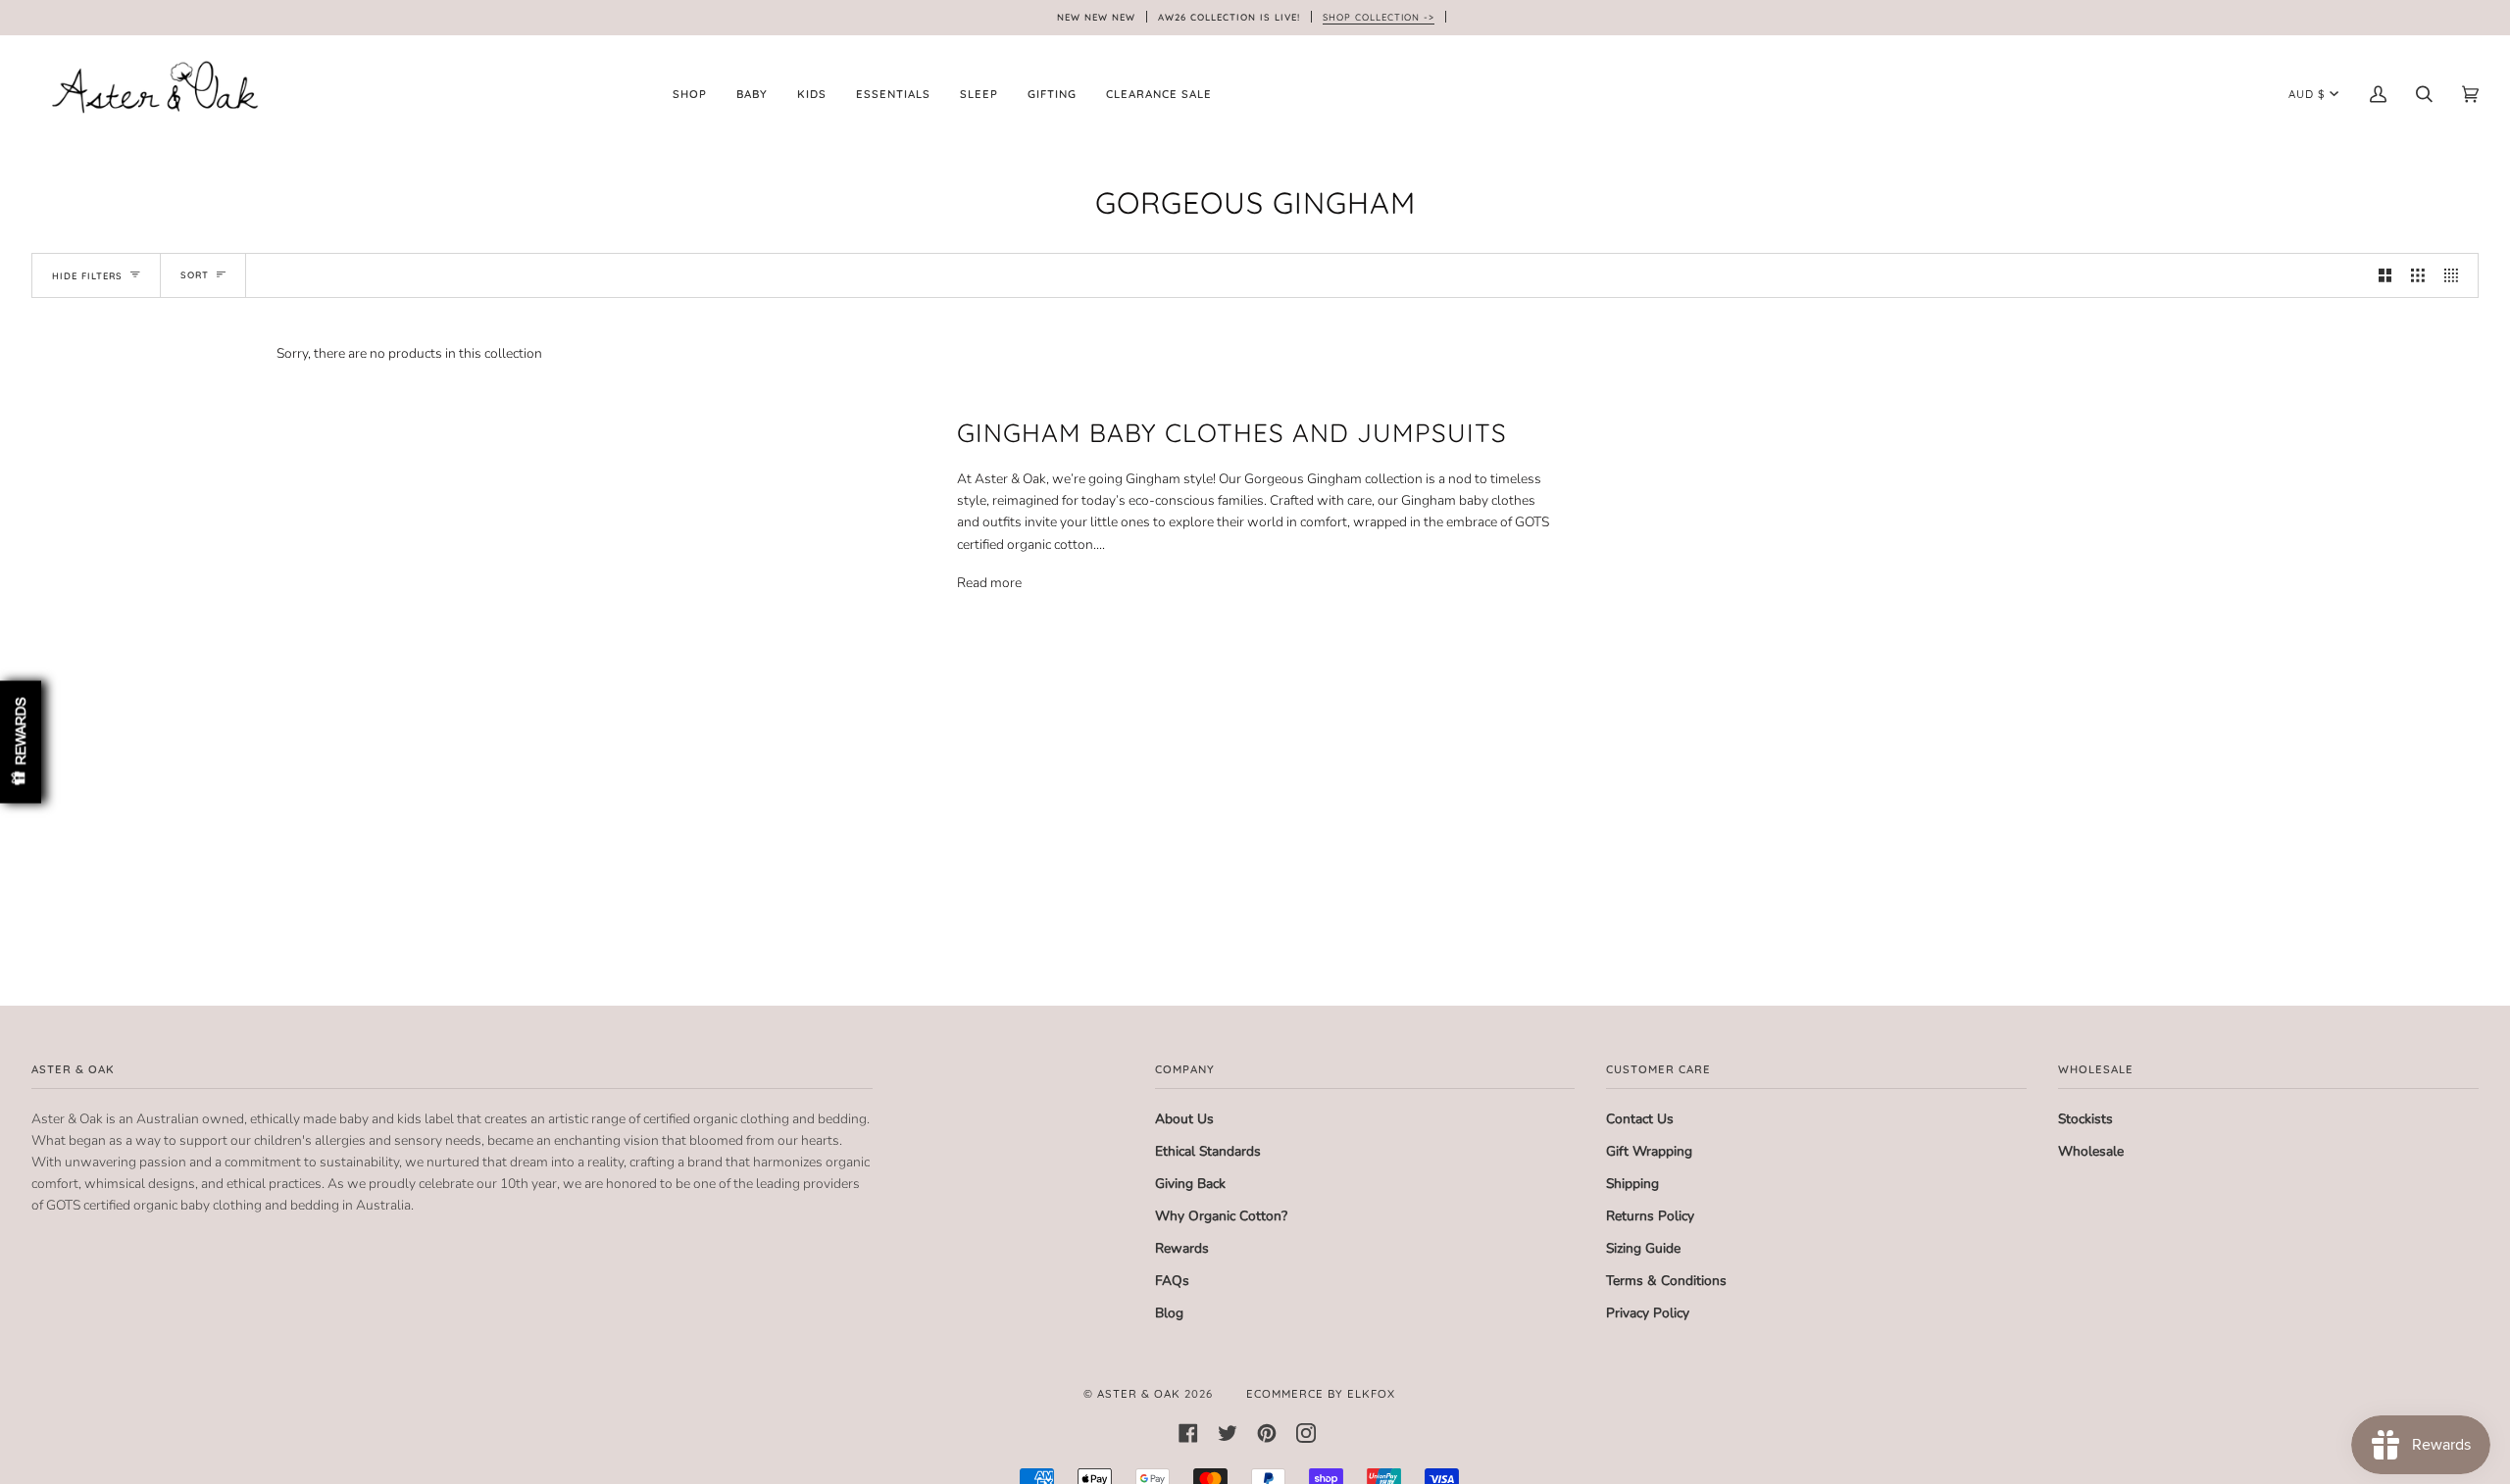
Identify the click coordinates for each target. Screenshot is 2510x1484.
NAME (1004, 713)
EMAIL (1007, 790)
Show (21, 742)
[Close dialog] (1530, 558)
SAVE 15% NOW (1106, 878)
